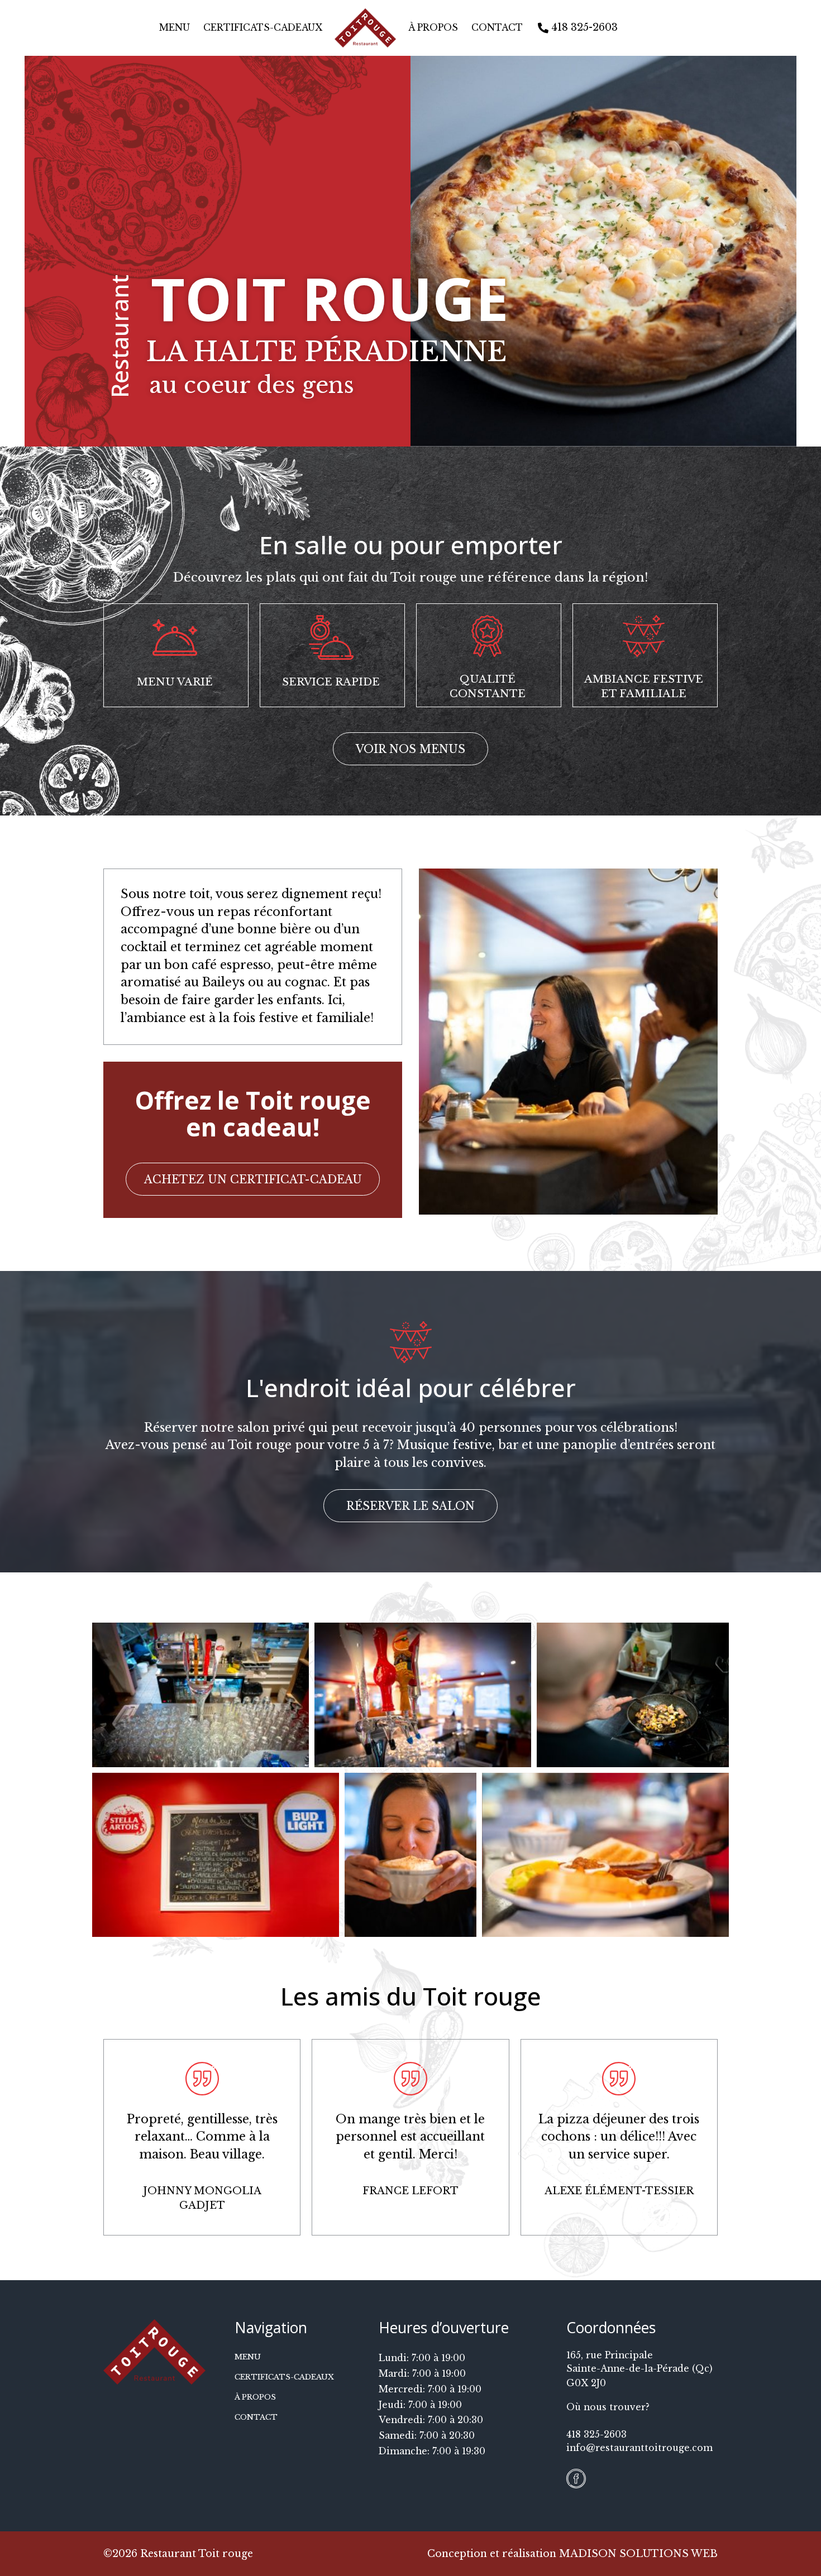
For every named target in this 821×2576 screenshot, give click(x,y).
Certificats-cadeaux (263, 28)
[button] (410, 749)
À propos (433, 28)
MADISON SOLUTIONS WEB (638, 2554)
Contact (497, 28)
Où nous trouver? (608, 2407)
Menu (175, 28)
